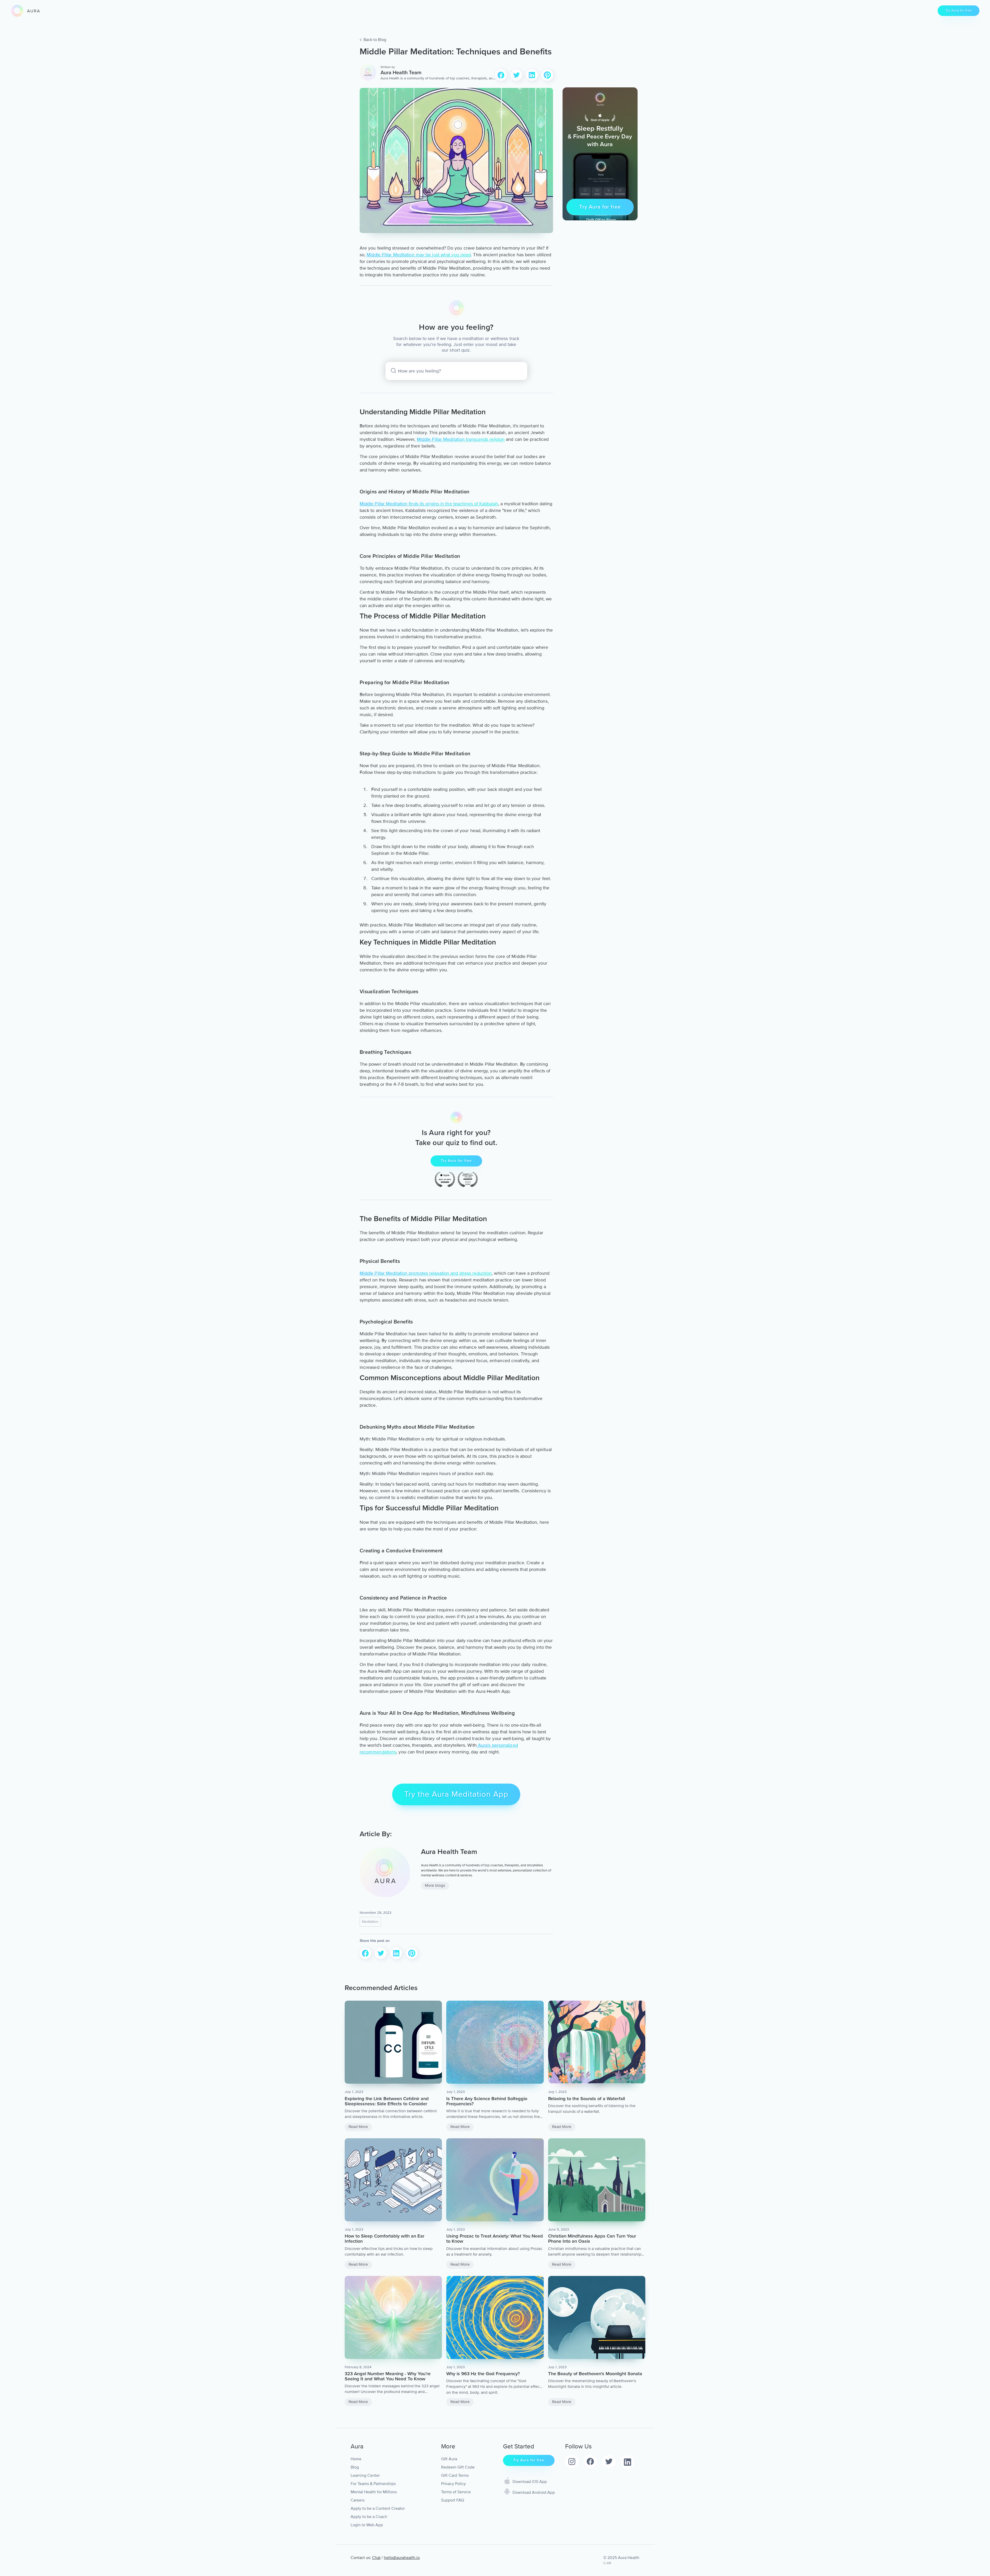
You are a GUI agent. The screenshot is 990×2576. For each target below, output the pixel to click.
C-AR (607, 2563)
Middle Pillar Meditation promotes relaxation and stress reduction (426, 1273)
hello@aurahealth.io (402, 2558)
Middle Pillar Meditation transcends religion (461, 439)
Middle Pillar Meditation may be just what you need (419, 255)
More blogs (435, 1886)
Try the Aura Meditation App (456, 1794)
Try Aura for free (959, 10)
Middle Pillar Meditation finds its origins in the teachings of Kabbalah (429, 504)
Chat (376, 2558)
